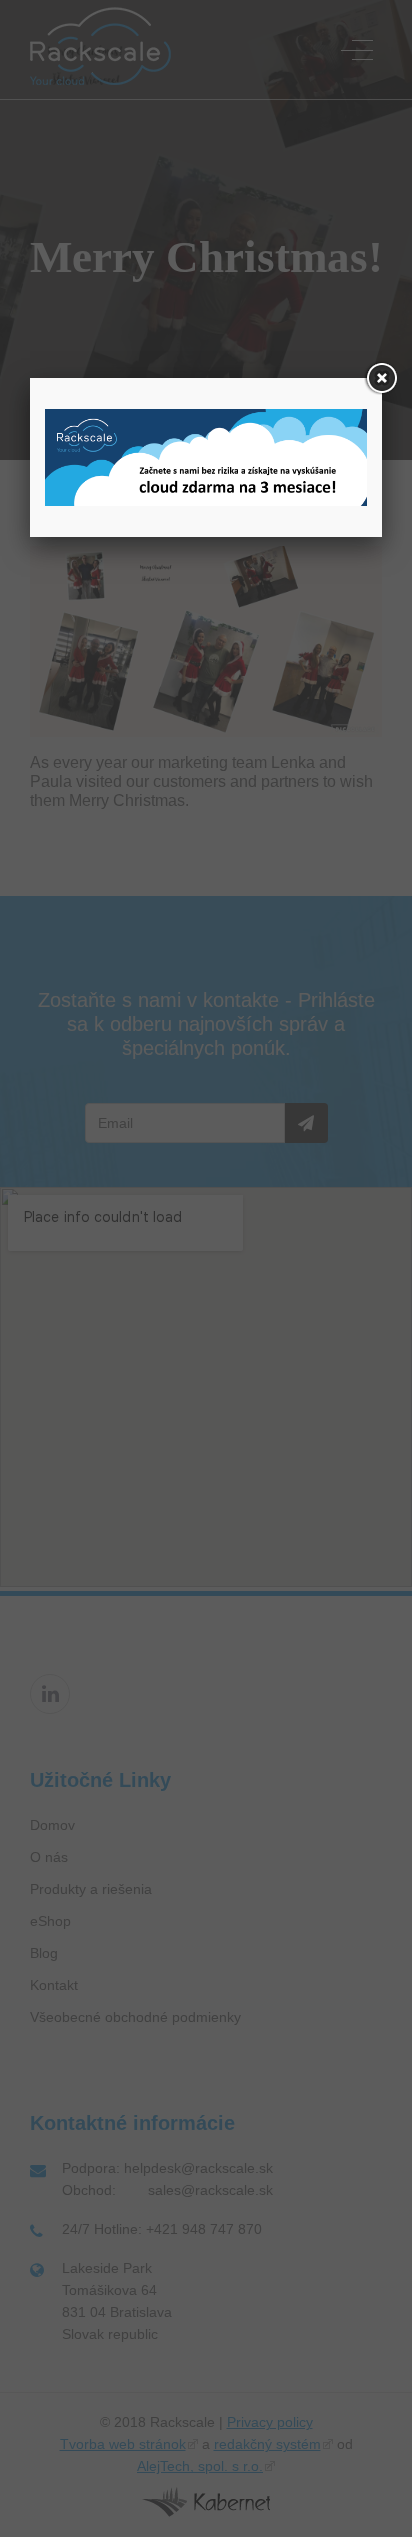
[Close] (382, 378)
